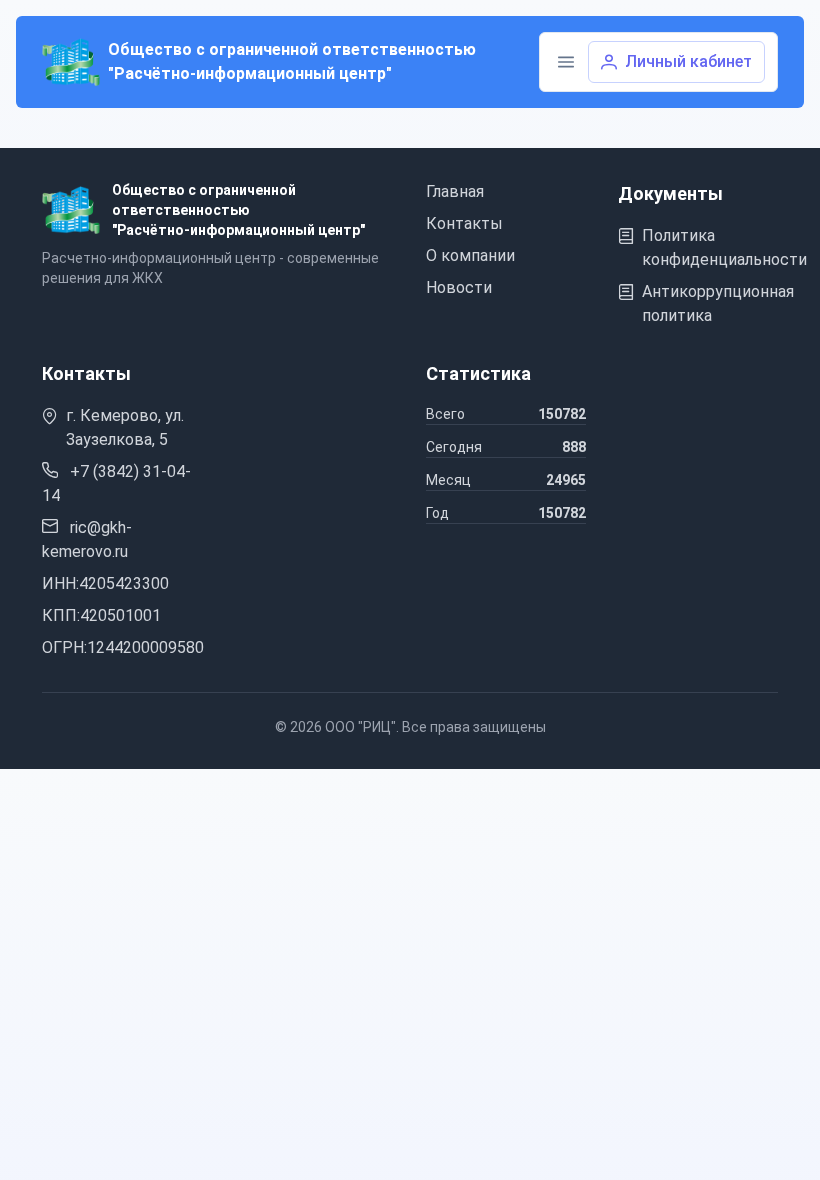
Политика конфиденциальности (724, 247)
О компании (470, 255)
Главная (455, 191)
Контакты (464, 223)
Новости (459, 287)
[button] (566, 62)
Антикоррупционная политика (718, 303)
